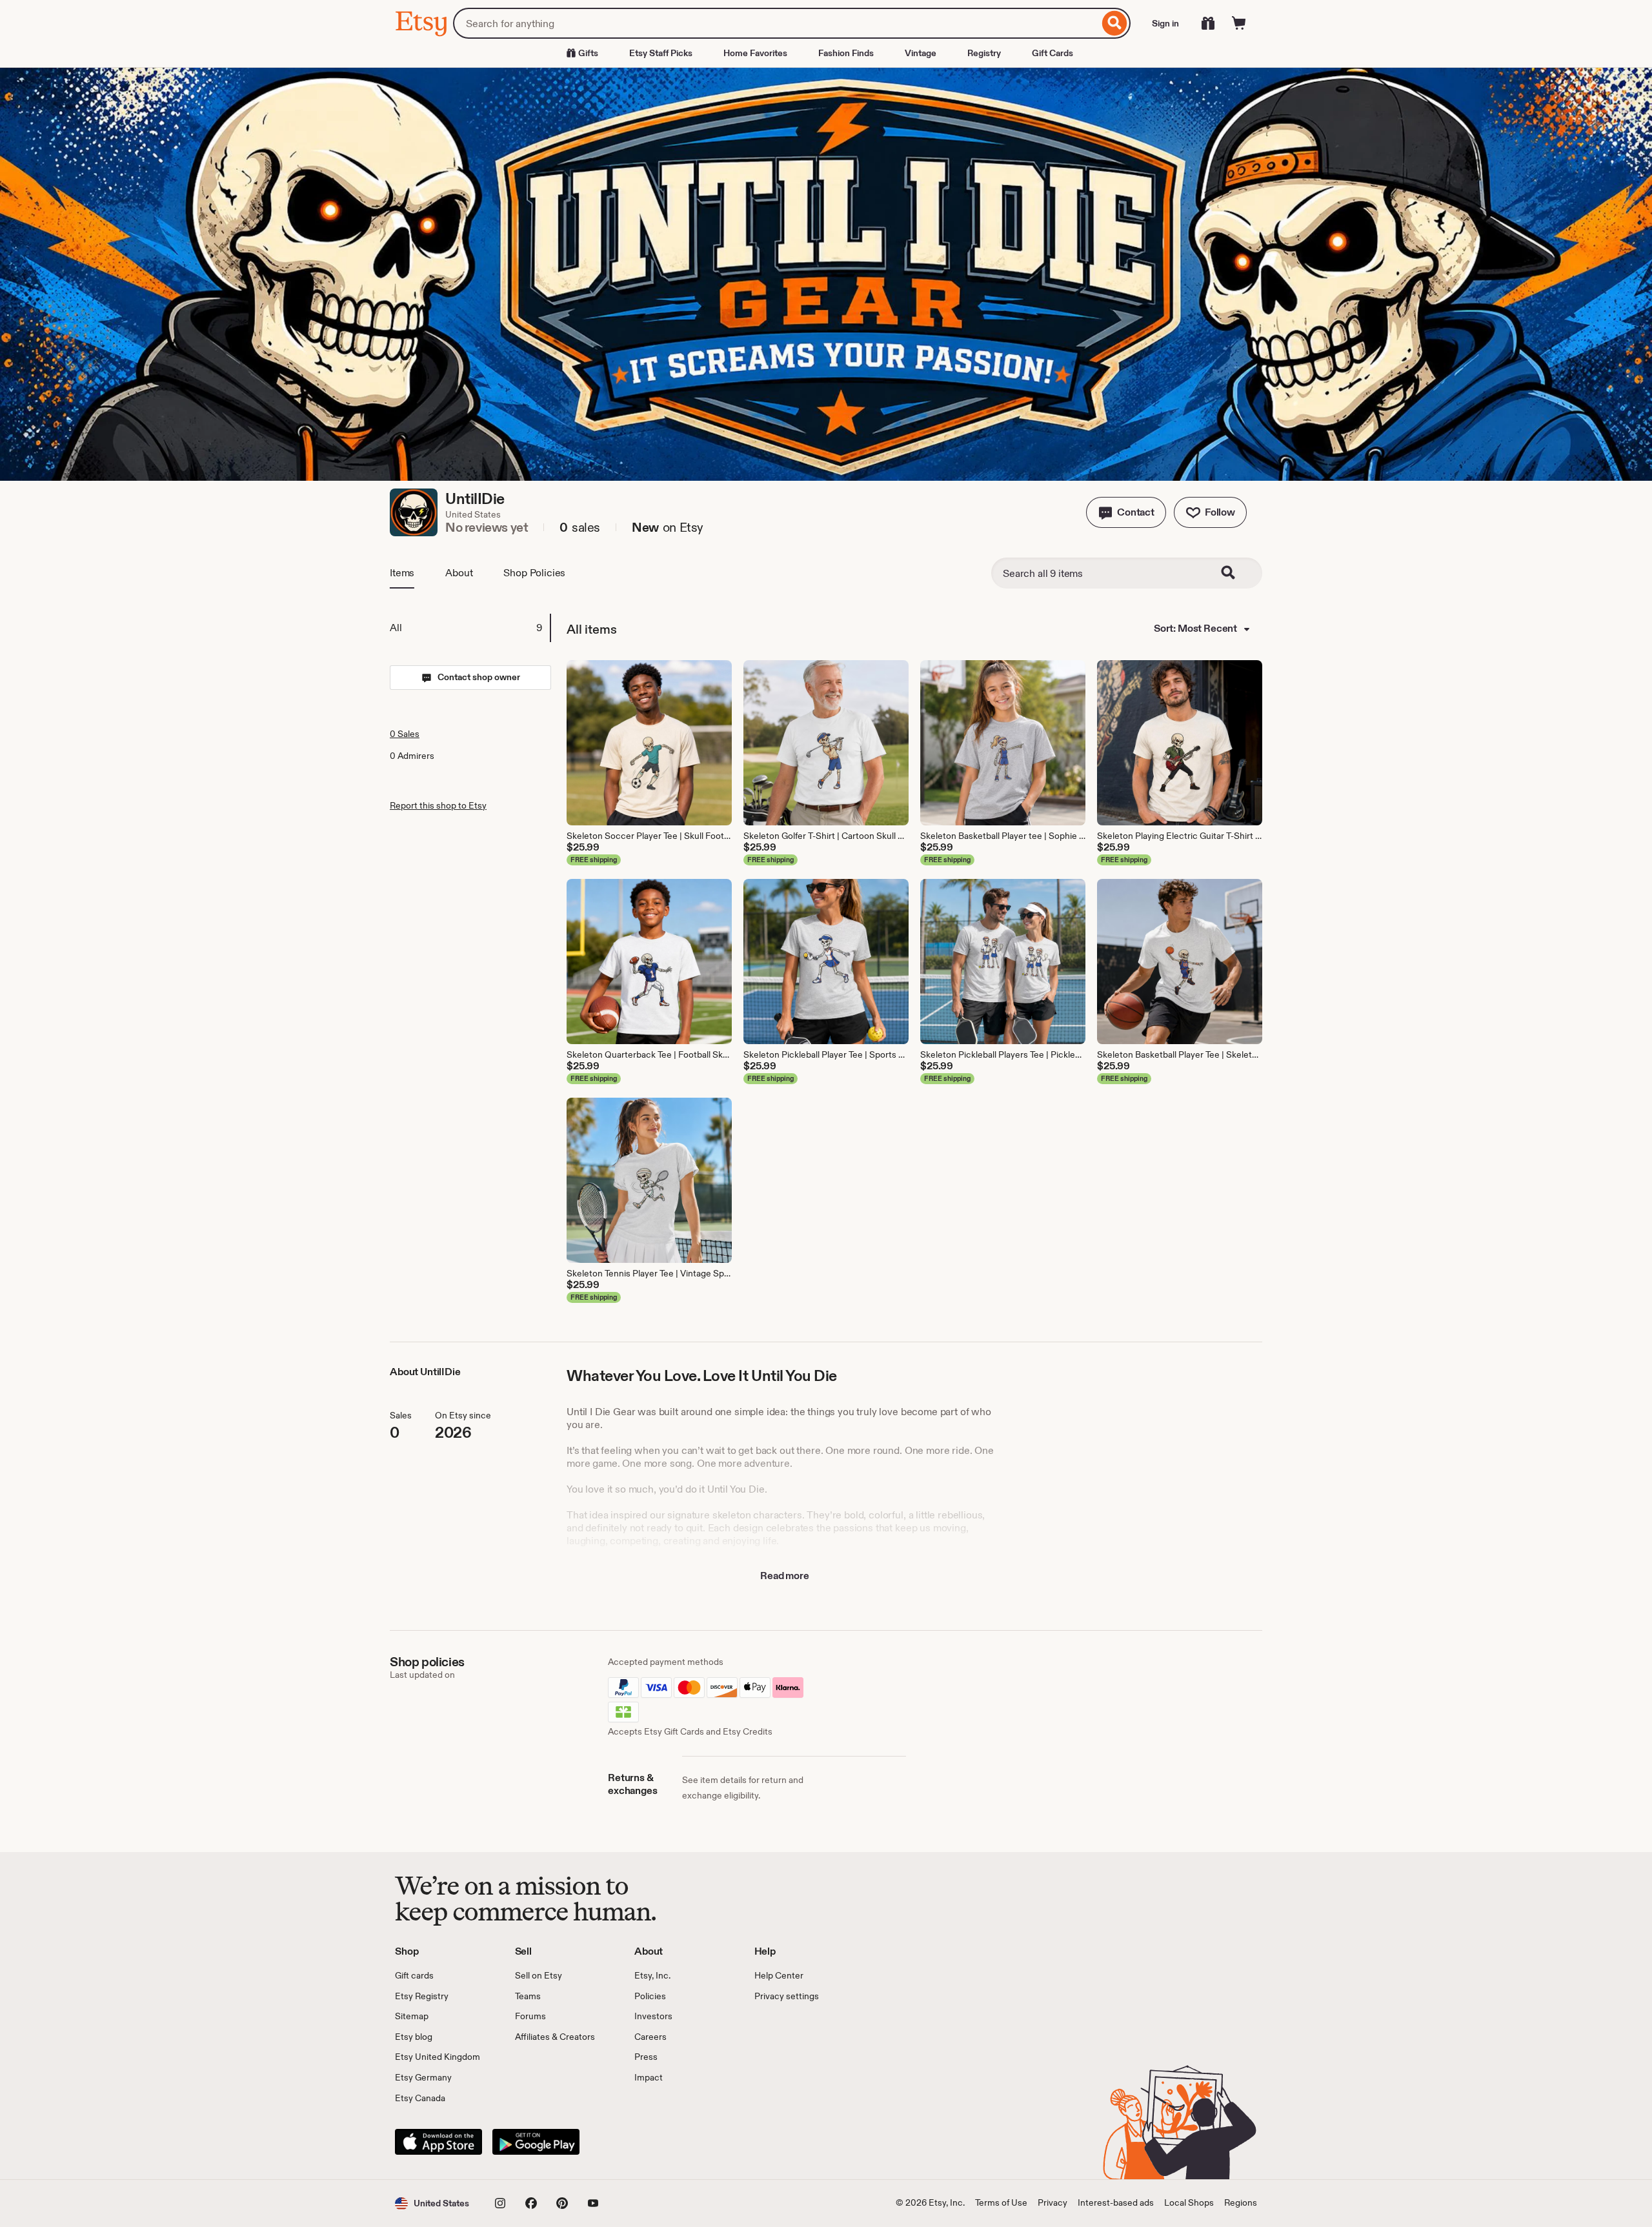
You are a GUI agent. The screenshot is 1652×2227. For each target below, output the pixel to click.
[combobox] (776, 23)
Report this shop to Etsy (438, 805)
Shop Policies (534, 573)
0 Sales (405, 734)
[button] (1126, 512)
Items (402, 573)
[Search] (1115, 23)
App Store (438, 2142)
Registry (984, 53)
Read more (785, 1576)
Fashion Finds (846, 53)
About (459, 573)
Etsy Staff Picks (661, 53)
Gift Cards (1053, 53)
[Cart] (1239, 23)
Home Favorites (755, 53)
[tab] (470, 628)
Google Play (536, 2142)
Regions (1241, 2202)
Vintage (921, 53)
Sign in (1165, 23)
